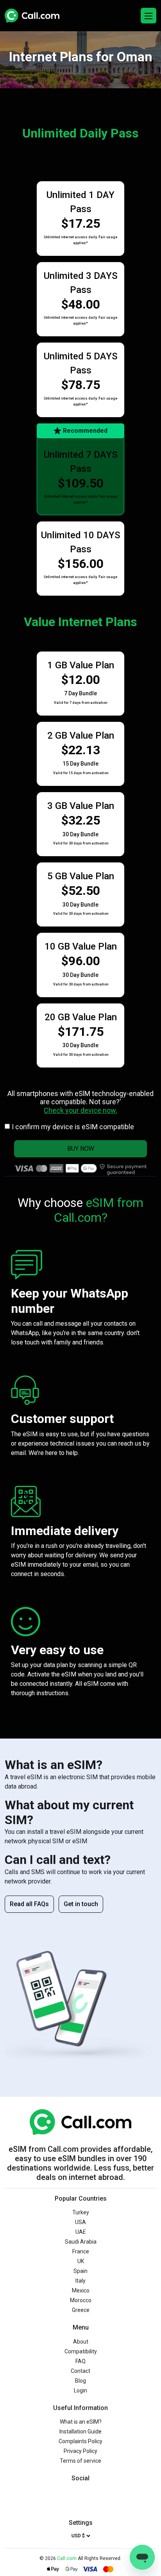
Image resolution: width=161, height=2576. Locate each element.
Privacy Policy (80, 2451)
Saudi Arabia (81, 2242)
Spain (80, 2271)
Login (80, 2390)
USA (80, 2222)
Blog (80, 2381)
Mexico (81, 2290)
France (81, 2251)
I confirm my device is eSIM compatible (73, 1127)
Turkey (81, 2212)
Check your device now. (80, 1110)
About (81, 2342)
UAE (81, 2232)
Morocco (81, 2300)
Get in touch (81, 1904)
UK (81, 2261)
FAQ (80, 2361)
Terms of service (80, 2461)
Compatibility (81, 2351)
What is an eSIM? (81, 2422)
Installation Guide (80, 2431)
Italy (80, 2281)
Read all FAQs (29, 1904)
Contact (80, 2371)
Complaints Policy (80, 2441)
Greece (81, 2310)
